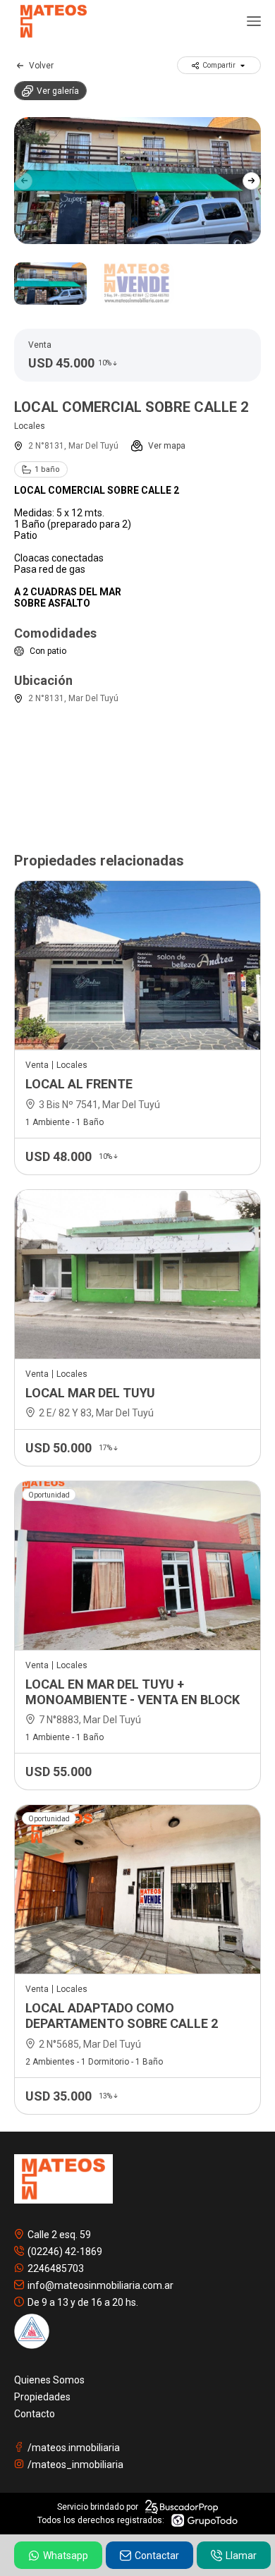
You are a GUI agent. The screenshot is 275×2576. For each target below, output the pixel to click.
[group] (137, 181)
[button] (251, 181)
